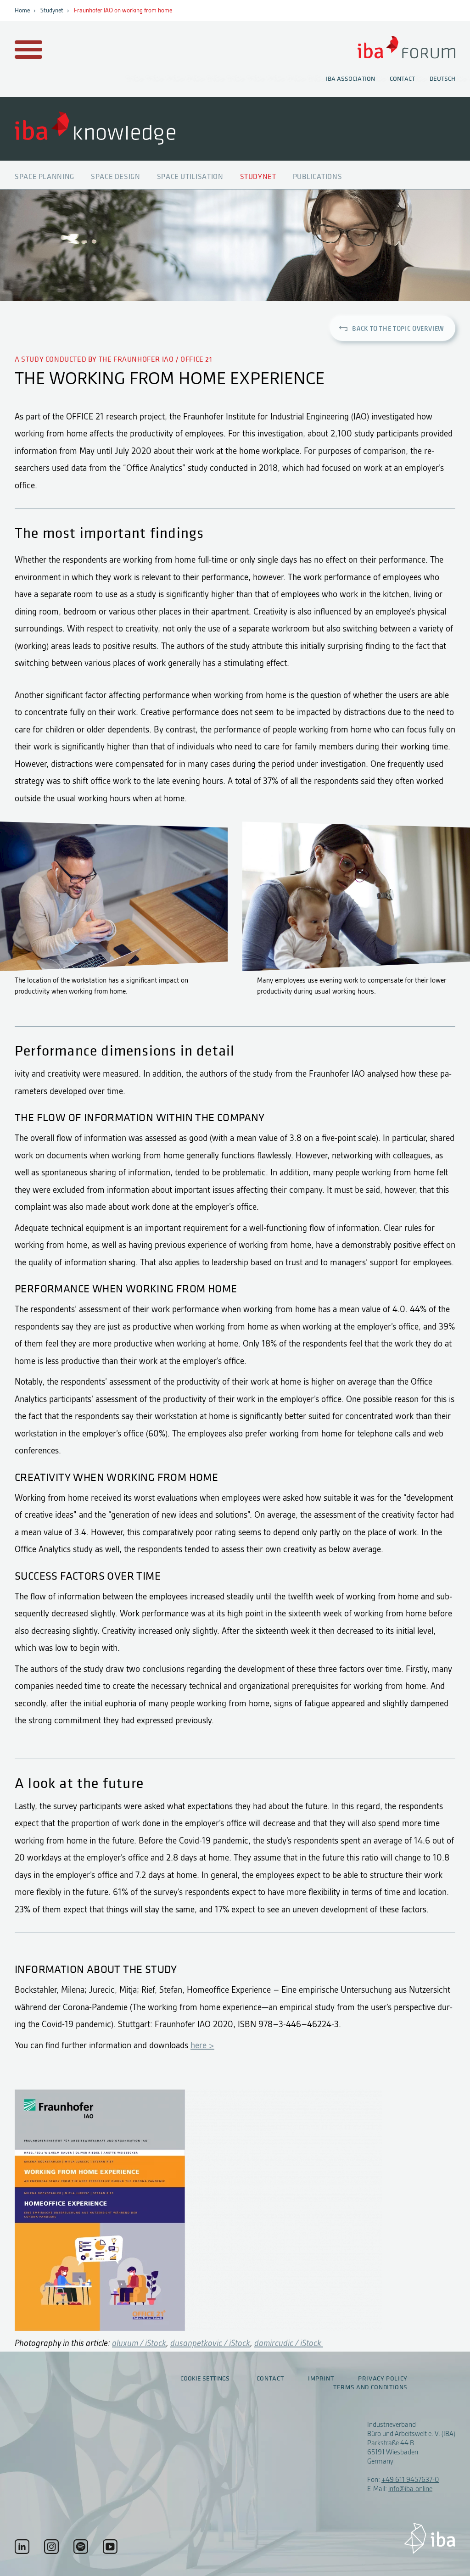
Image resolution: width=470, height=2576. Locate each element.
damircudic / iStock (289, 2343)
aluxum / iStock (139, 2343)
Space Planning (45, 177)
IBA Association (350, 79)
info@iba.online (410, 2489)
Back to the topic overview (398, 329)
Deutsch (442, 79)
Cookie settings (205, 2378)
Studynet (52, 11)
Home (22, 11)
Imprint (321, 2379)
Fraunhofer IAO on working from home (123, 11)
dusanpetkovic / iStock (210, 2343)
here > (202, 2045)
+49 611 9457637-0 (410, 2480)
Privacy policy (383, 2379)
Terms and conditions (370, 2387)
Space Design (116, 177)
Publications (318, 177)
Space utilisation (190, 177)
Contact (402, 79)
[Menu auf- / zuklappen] (27, 50)
